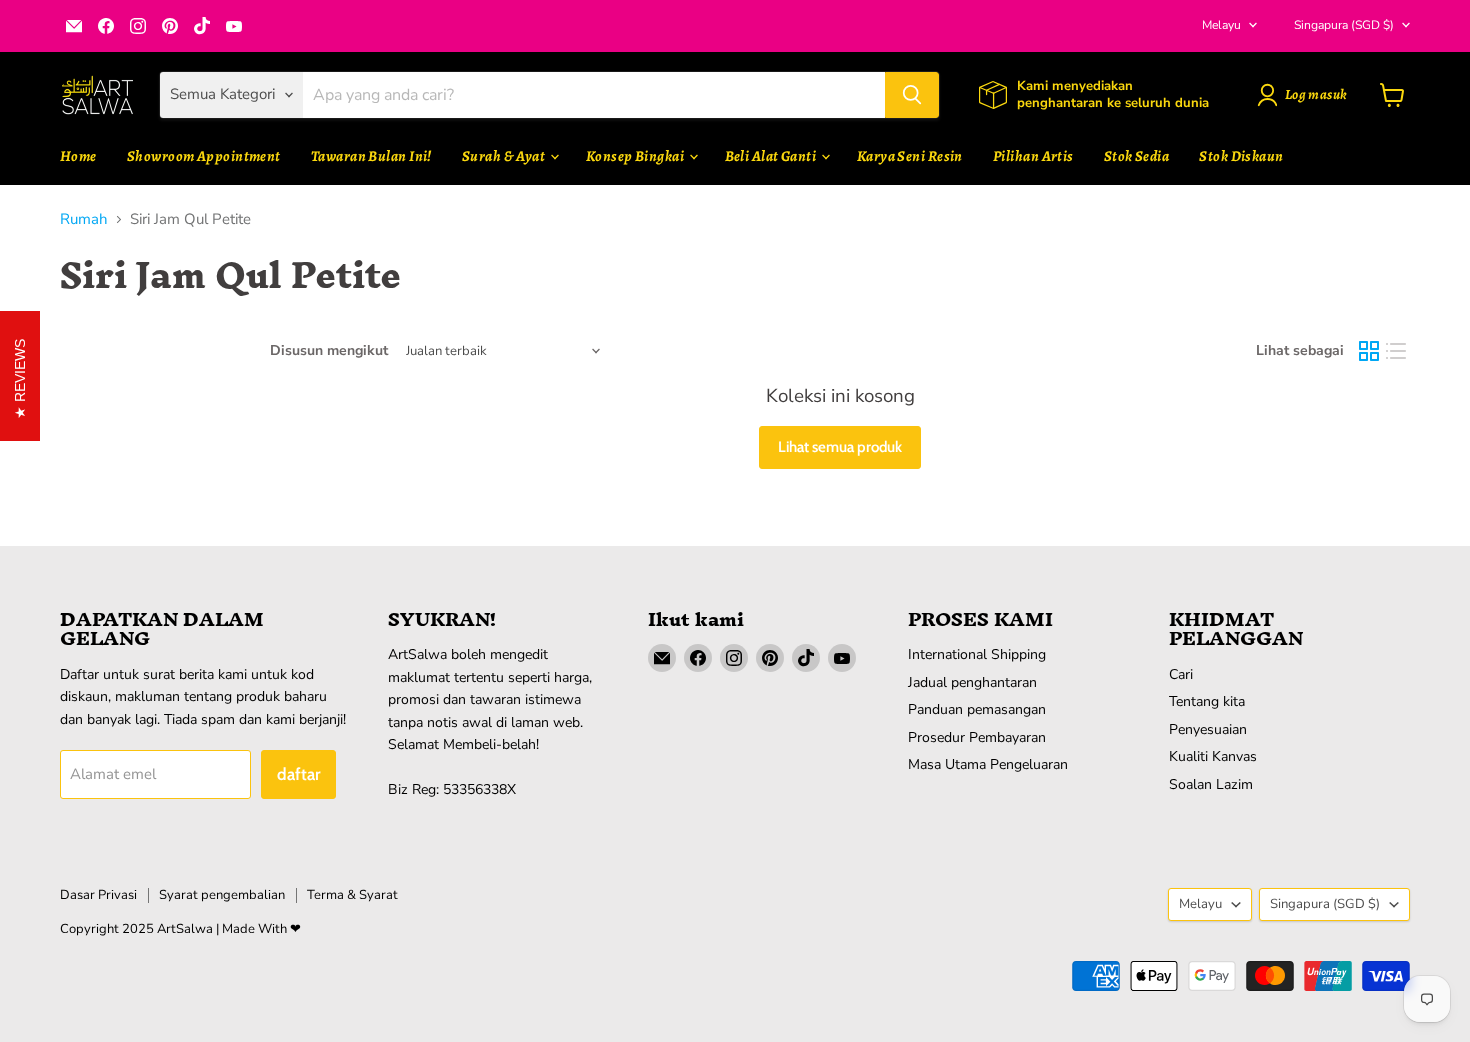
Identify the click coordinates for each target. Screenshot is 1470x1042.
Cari (1181, 674)
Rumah (84, 219)
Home (78, 156)
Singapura (1344, 25)
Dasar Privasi (98, 895)
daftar (298, 774)
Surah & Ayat (505, 156)
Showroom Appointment (204, 156)
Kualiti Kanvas (1213, 756)
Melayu (1221, 25)
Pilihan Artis (1033, 156)
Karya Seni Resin (910, 156)
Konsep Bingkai (636, 156)
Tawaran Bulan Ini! (371, 156)
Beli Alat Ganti (772, 156)
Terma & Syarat (352, 895)
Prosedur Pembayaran (977, 737)
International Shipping (977, 654)
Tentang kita (1207, 701)
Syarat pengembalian (222, 895)
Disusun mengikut (329, 351)
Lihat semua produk (840, 447)
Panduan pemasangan (977, 709)
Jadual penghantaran (972, 682)
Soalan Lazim (1211, 784)
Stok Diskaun (1241, 156)
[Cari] (912, 95)
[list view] (1397, 351)
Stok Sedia (1137, 156)
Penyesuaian (1208, 729)
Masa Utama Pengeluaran (988, 764)
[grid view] (1369, 351)
